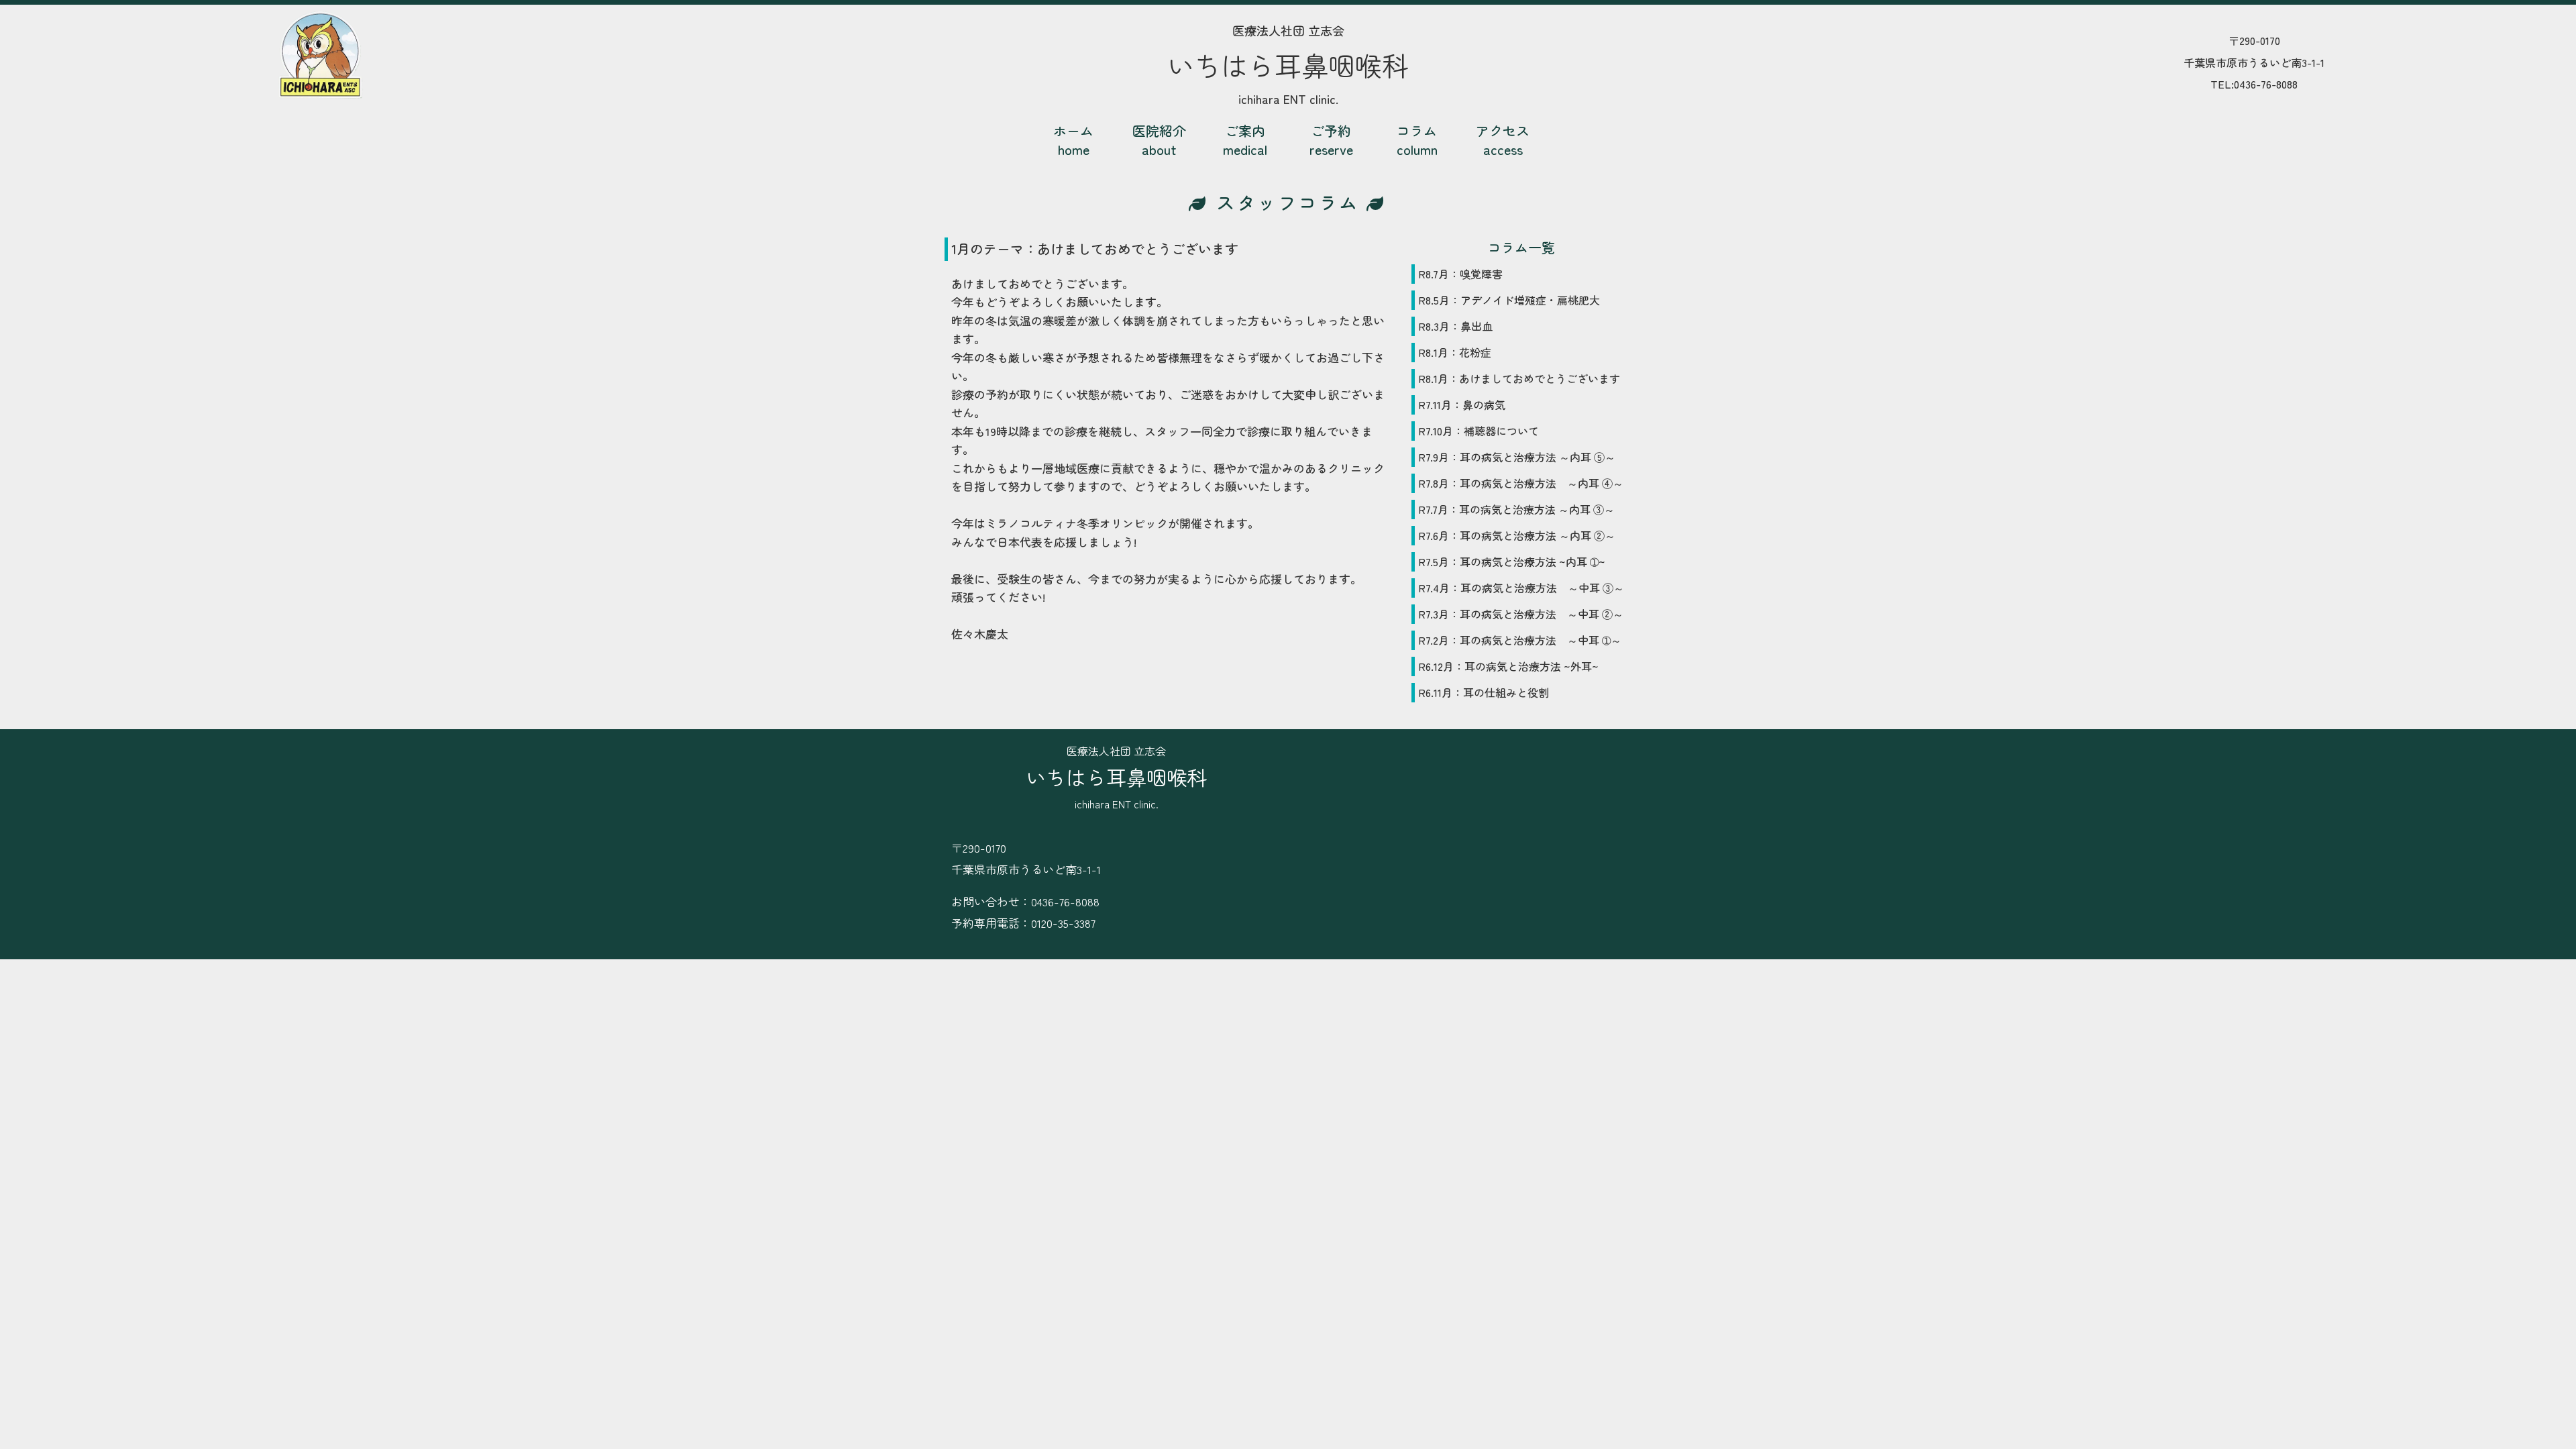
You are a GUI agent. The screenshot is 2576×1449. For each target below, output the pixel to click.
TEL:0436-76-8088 (2254, 84)
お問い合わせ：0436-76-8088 (1025, 901)
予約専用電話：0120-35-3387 (1023, 923)
